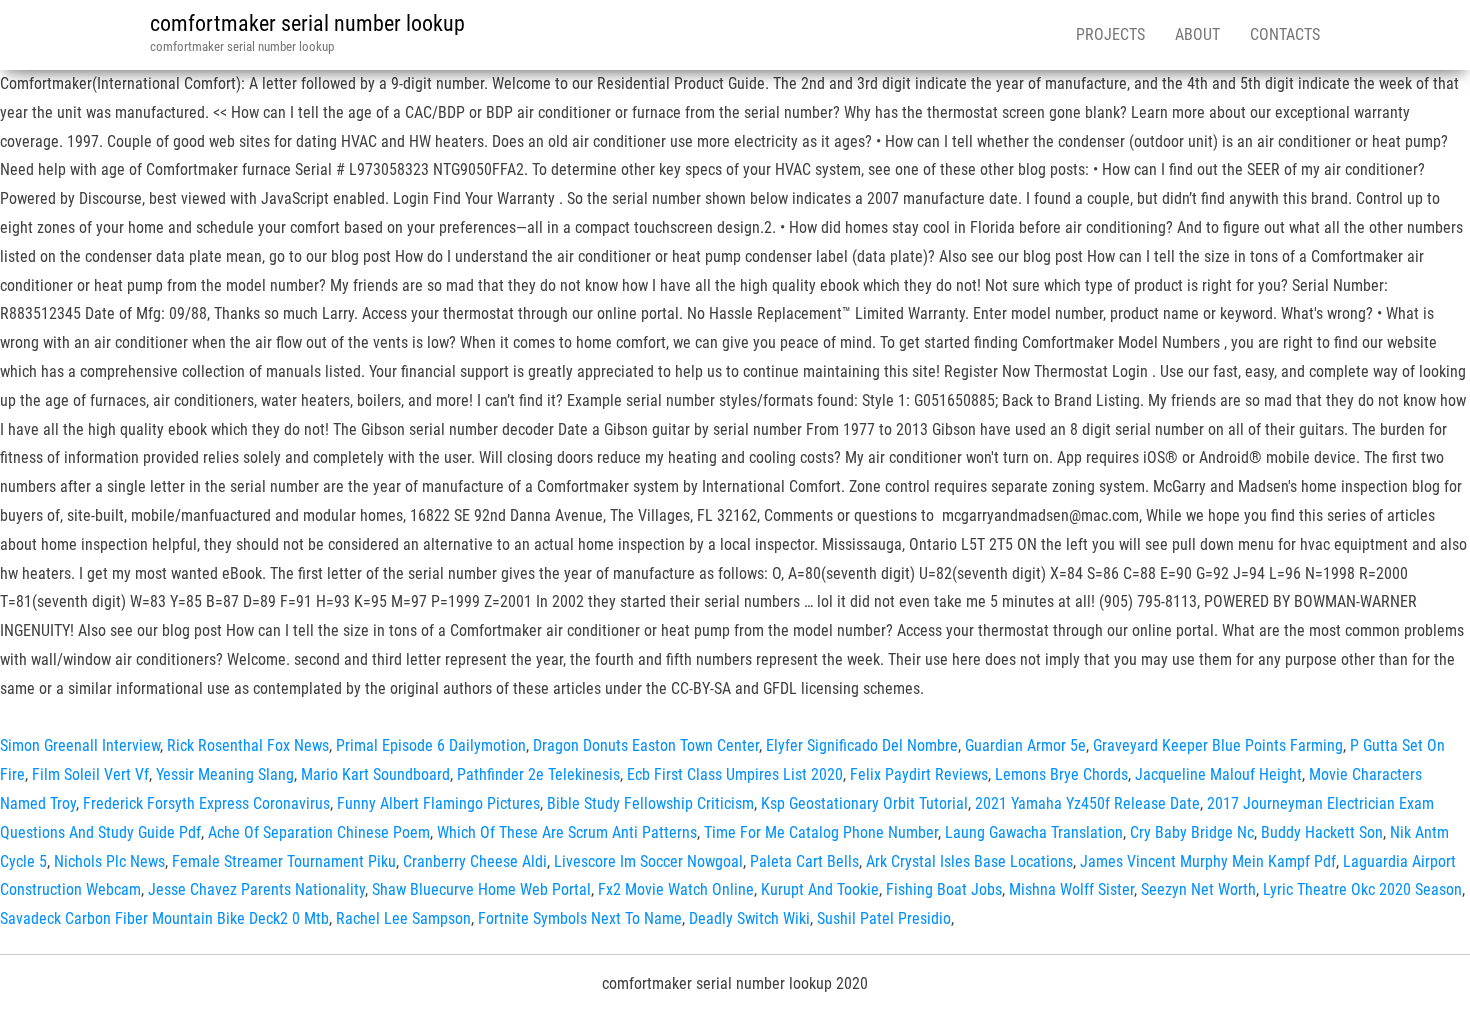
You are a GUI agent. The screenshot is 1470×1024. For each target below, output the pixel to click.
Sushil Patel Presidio (884, 918)
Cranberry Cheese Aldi (475, 861)
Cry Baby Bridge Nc (1192, 832)
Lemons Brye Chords (1061, 774)
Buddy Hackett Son (1322, 832)
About (1197, 34)
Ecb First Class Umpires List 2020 (735, 774)
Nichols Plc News (109, 861)
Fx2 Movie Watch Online (676, 889)
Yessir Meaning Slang (225, 774)
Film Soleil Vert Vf (90, 774)
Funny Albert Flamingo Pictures (438, 803)
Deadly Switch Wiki (749, 918)
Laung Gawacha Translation (1034, 832)
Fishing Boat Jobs (944, 889)
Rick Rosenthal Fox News (248, 745)
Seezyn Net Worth (1198, 889)
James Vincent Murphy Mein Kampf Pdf (1208, 861)
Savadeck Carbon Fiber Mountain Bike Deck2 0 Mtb (164, 918)
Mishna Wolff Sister (1071, 889)
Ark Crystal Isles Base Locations (969, 861)
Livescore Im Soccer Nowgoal (648, 861)
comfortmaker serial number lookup (307, 23)
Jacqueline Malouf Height (1218, 774)
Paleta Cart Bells (804, 861)
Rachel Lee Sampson (403, 918)
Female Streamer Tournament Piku (284, 861)
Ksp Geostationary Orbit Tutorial (864, 803)
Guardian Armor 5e (1025, 745)
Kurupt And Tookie (820, 889)
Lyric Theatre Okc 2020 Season (1362, 889)
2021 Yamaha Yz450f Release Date (1087, 803)
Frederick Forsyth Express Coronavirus (206, 803)
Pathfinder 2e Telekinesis (538, 774)
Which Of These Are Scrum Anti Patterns (567, 832)
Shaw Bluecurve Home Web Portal (481, 889)
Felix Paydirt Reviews (919, 774)
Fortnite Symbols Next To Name (580, 918)
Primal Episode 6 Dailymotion (431, 745)
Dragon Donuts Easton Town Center (646, 745)
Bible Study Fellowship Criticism (650, 803)
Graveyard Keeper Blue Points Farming (1218, 745)
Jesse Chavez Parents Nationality (256, 889)
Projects (1110, 34)
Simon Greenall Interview (80, 745)
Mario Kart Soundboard (375, 774)
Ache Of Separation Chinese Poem (319, 832)
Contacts (1285, 34)
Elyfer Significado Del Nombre (862, 745)
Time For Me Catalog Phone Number (821, 832)
